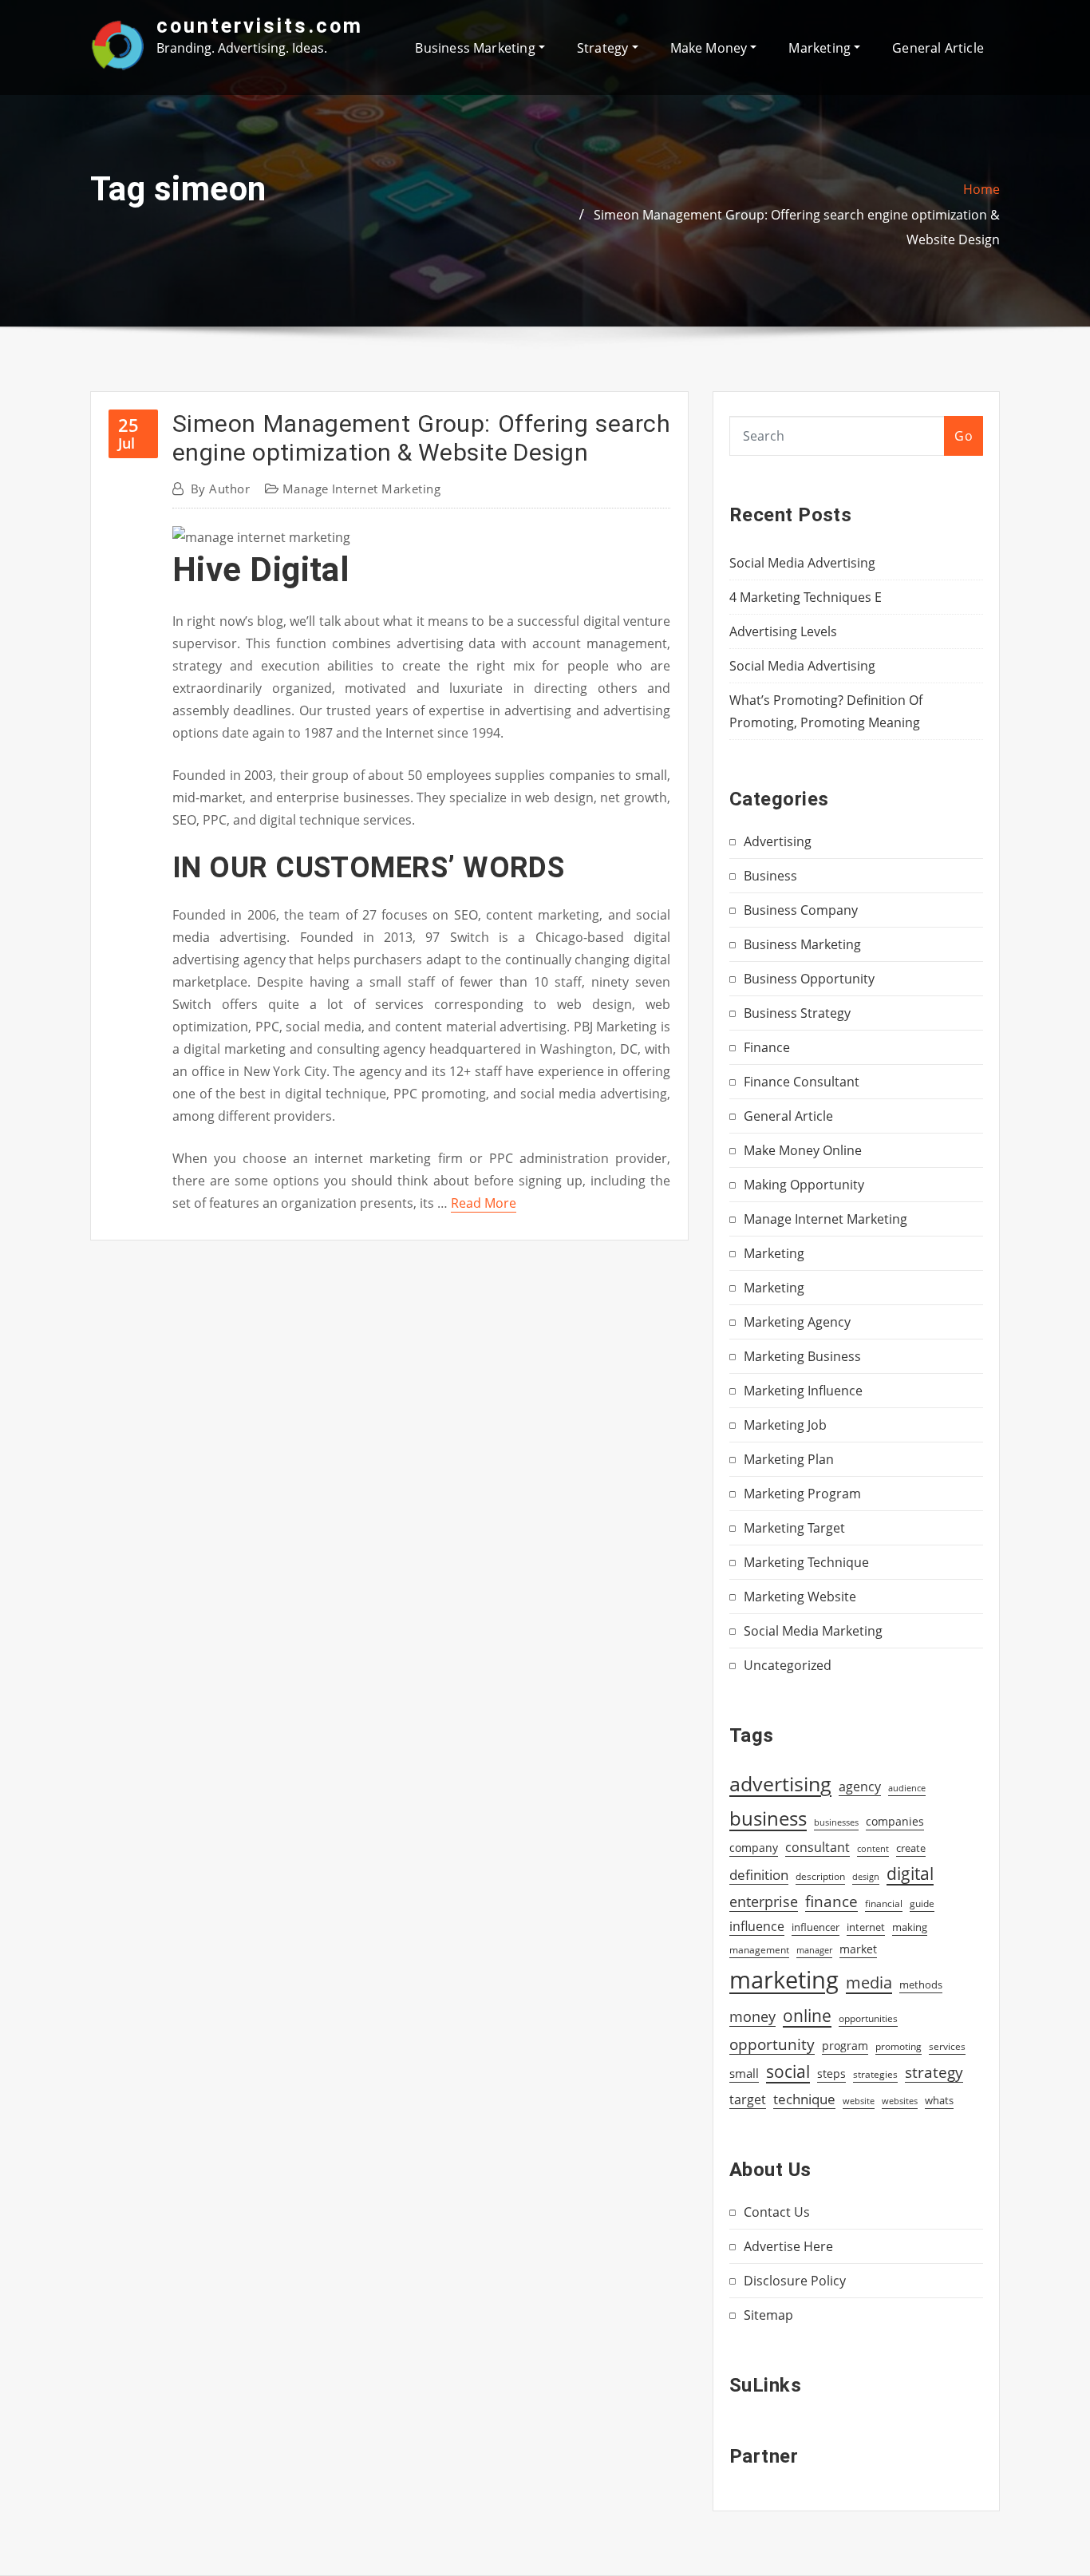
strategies (875, 2074)
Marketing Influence (803, 1391)
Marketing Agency (797, 1322)
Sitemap (768, 2315)
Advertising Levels (783, 631)
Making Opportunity (804, 1185)
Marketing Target (794, 1528)
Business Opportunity (809, 979)
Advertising (778, 841)
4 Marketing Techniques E (806, 597)
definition (759, 1875)
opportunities (868, 2018)
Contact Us (777, 2212)
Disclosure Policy (795, 2281)
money (752, 2016)
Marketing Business (802, 1356)
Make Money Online (803, 1150)
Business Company (801, 910)
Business (770, 876)
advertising (780, 1783)
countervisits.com (260, 26)
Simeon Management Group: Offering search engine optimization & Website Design (421, 438)
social (788, 2071)
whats (939, 2100)
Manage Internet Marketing (361, 489)
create (911, 1848)
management (759, 1950)
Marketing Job (785, 1425)
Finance (767, 1047)
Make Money (711, 48)
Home (981, 189)
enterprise (764, 1901)
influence (757, 1926)
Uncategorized (788, 1665)
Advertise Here (788, 2246)
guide (922, 1903)
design (866, 1876)
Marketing (821, 48)
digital (910, 1873)
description (820, 1876)
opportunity (772, 2044)
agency (860, 1787)
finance (831, 1901)
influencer (816, 1927)
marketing (784, 1980)
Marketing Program (802, 1494)
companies (895, 1821)
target (748, 2099)
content (873, 1849)
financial (884, 1903)
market (858, 1949)
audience (907, 1788)
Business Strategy (797, 1013)
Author (220, 489)
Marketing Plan (789, 1459)
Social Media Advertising (802, 563)
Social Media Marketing (813, 1631)
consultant (817, 1847)
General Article (938, 48)
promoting (898, 2046)
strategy (934, 2072)
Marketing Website (800, 1597)
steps (831, 2073)
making (910, 1927)
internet (866, 1927)
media (869, 1982)
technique (804, 2099)
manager (814, 1950)
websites (900, 2101)
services (947, 2046)
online (807, 2015)
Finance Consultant (802, 1082)
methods (921, 1984)
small (744, 2073)
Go (964, 436)
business (768, 1818)
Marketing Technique (806, 1562)
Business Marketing (476, 48)
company (754, 1848)
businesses (836, 1822)
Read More (484, 1203)
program (845, 2046)
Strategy (604, 48)
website (859, 2101)
